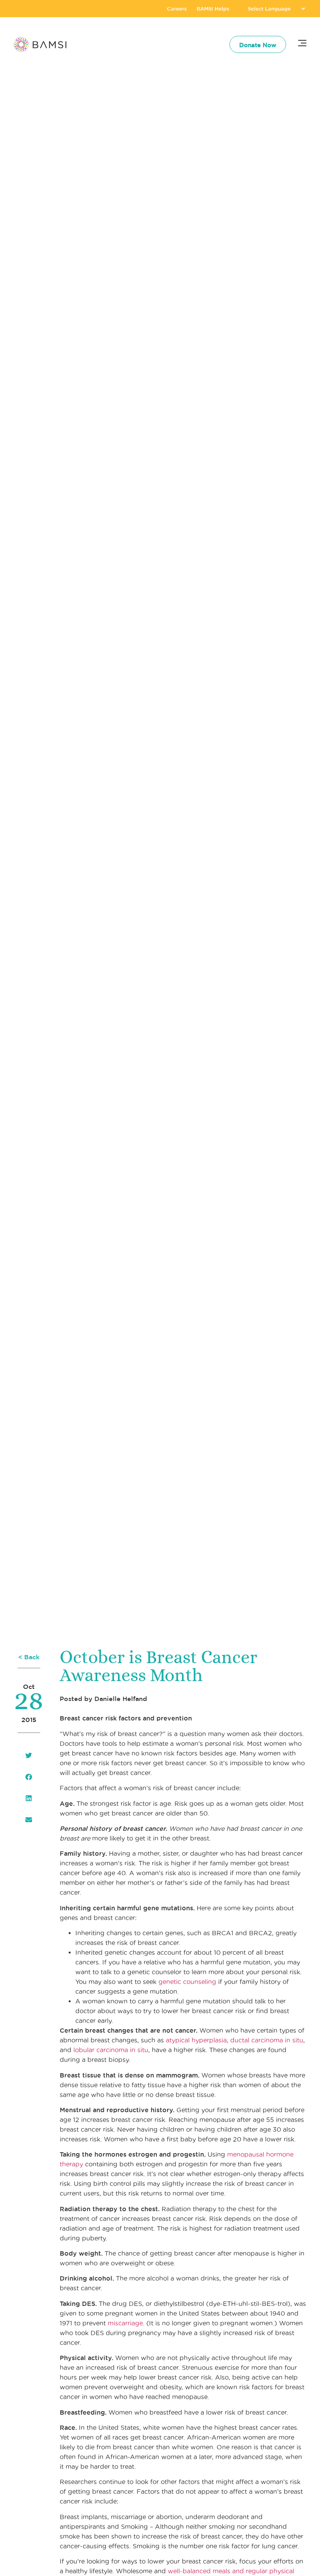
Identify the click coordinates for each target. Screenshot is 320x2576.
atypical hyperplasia (196, 2040)
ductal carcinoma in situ (267, 2040)
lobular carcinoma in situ (111, 2050)
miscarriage (125, 2323)
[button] (29, 1755)
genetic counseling (187, 1982)
